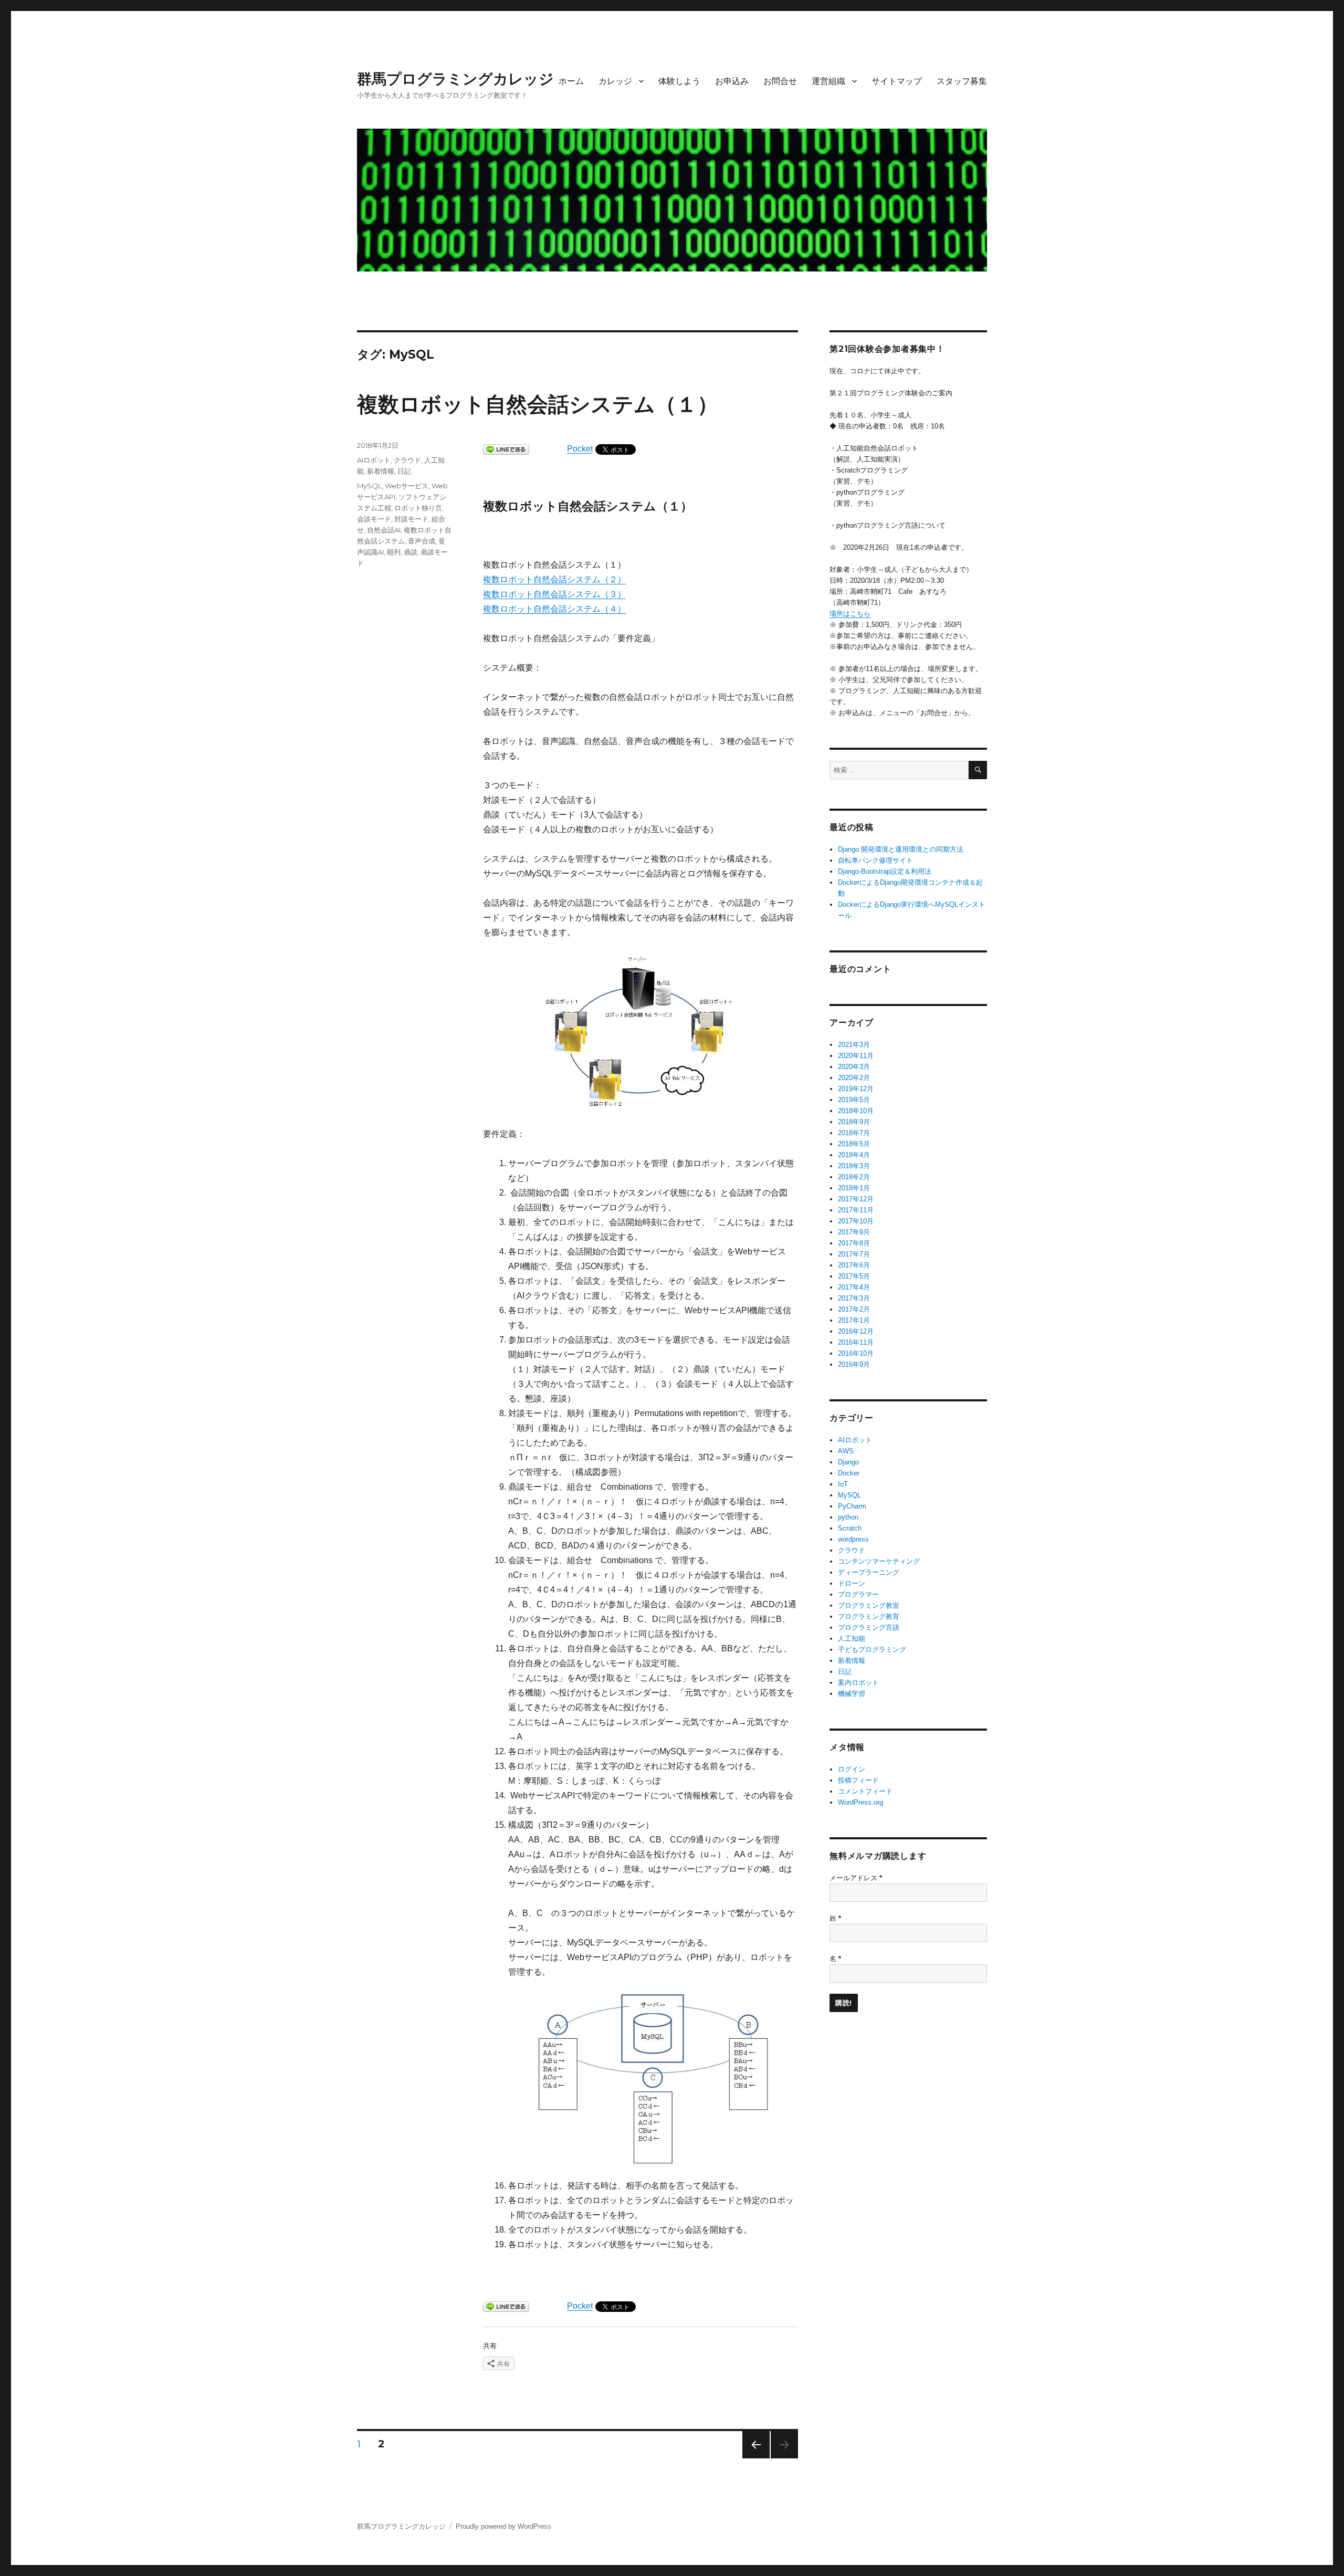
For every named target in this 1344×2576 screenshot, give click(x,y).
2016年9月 (854, 1364)
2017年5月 (854, 1276)
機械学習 (852, 1694)
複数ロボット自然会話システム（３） (554, 594)
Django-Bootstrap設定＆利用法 (885, 871)
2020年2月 (854, 1078)
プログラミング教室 (869, 1605)
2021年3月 (854, 1045)
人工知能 (852, 1638)
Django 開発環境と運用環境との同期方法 (901, 849)
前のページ (753, 2458)
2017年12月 (856, 1199)
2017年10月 (856, 1221)
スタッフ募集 (962, 81)
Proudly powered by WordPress (503, 2526)
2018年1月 (854, 1188)
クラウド (407, 460)
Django (848, 1462)
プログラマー (858, 1594)
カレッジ (615, 81)
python (848, 1517)
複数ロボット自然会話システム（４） (554, 609)
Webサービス (407, 486)
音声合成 (422, 541)
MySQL (369, 486)
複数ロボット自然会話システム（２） (554, 579)
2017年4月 (854, 1287)
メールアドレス (856, 1878)
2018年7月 (854, 1133)
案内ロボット (858, 1683)
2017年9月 (854, 1232)
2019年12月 (856, 1089)
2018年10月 (856, 1111)
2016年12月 (856, 1331)
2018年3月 (854, 1166)
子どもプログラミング (872, 1650)
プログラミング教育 (869, 1616)
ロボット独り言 (418, 508)
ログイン (852, 1769)
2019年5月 (854, 1100)
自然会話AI (384, 530)
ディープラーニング (869, 1572)
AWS (846, 1451)
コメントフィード (865, 1791)
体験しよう (679, 81)
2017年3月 (854, 1298)
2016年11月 (856, 1342)
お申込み (732, 81)
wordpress (853, 1539)
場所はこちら (850, 614)
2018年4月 (854, 1155)
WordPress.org (860, 1802)
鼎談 (411, 552)
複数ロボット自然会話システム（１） (538, 404)
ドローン (852, 1583)
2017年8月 (854, 1243)
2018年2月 (854, 1177)
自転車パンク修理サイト (875, 860)
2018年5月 (854, 1144)
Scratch (850, 1528)
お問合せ (780, 81)
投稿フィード (858, 1780)
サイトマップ (897, 81)
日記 (404, 471)
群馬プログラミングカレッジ (455, 79)
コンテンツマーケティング (879, 1561)
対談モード (411, 519)
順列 (394, 552)
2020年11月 (856, 1056)
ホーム (571, 81)
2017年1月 (854, 1320)
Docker (849, 1473)
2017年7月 (854, 1254)
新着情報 (381, 471)
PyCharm (852, 1506)
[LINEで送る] (506, 449)
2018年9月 (854, 1122)
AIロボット (374, 460)
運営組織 (828, 81)
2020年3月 (854, 1067)
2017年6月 (854, 1265)
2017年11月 (856, 1210)
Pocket (580, 449)
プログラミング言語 (869, 1627)
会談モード (374, 519)
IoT (843, 1484)
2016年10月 (856, 1353)
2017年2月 (854, 1309)
